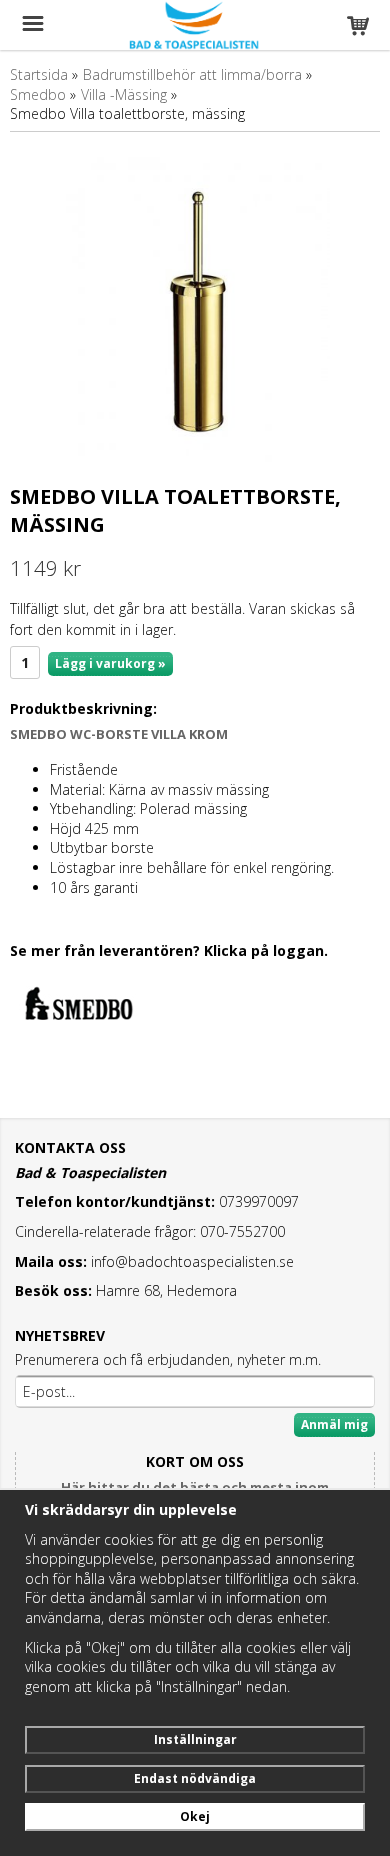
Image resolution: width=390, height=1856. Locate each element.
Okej (195, 1816)
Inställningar (195, 1739)
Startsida (39, 74)
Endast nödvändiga (195, 1778)
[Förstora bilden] (195, 310)
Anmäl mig (334, 1424)
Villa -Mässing (124, 94)
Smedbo (38, 94)
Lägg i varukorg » (110, 663)
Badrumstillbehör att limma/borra (192, 74)
